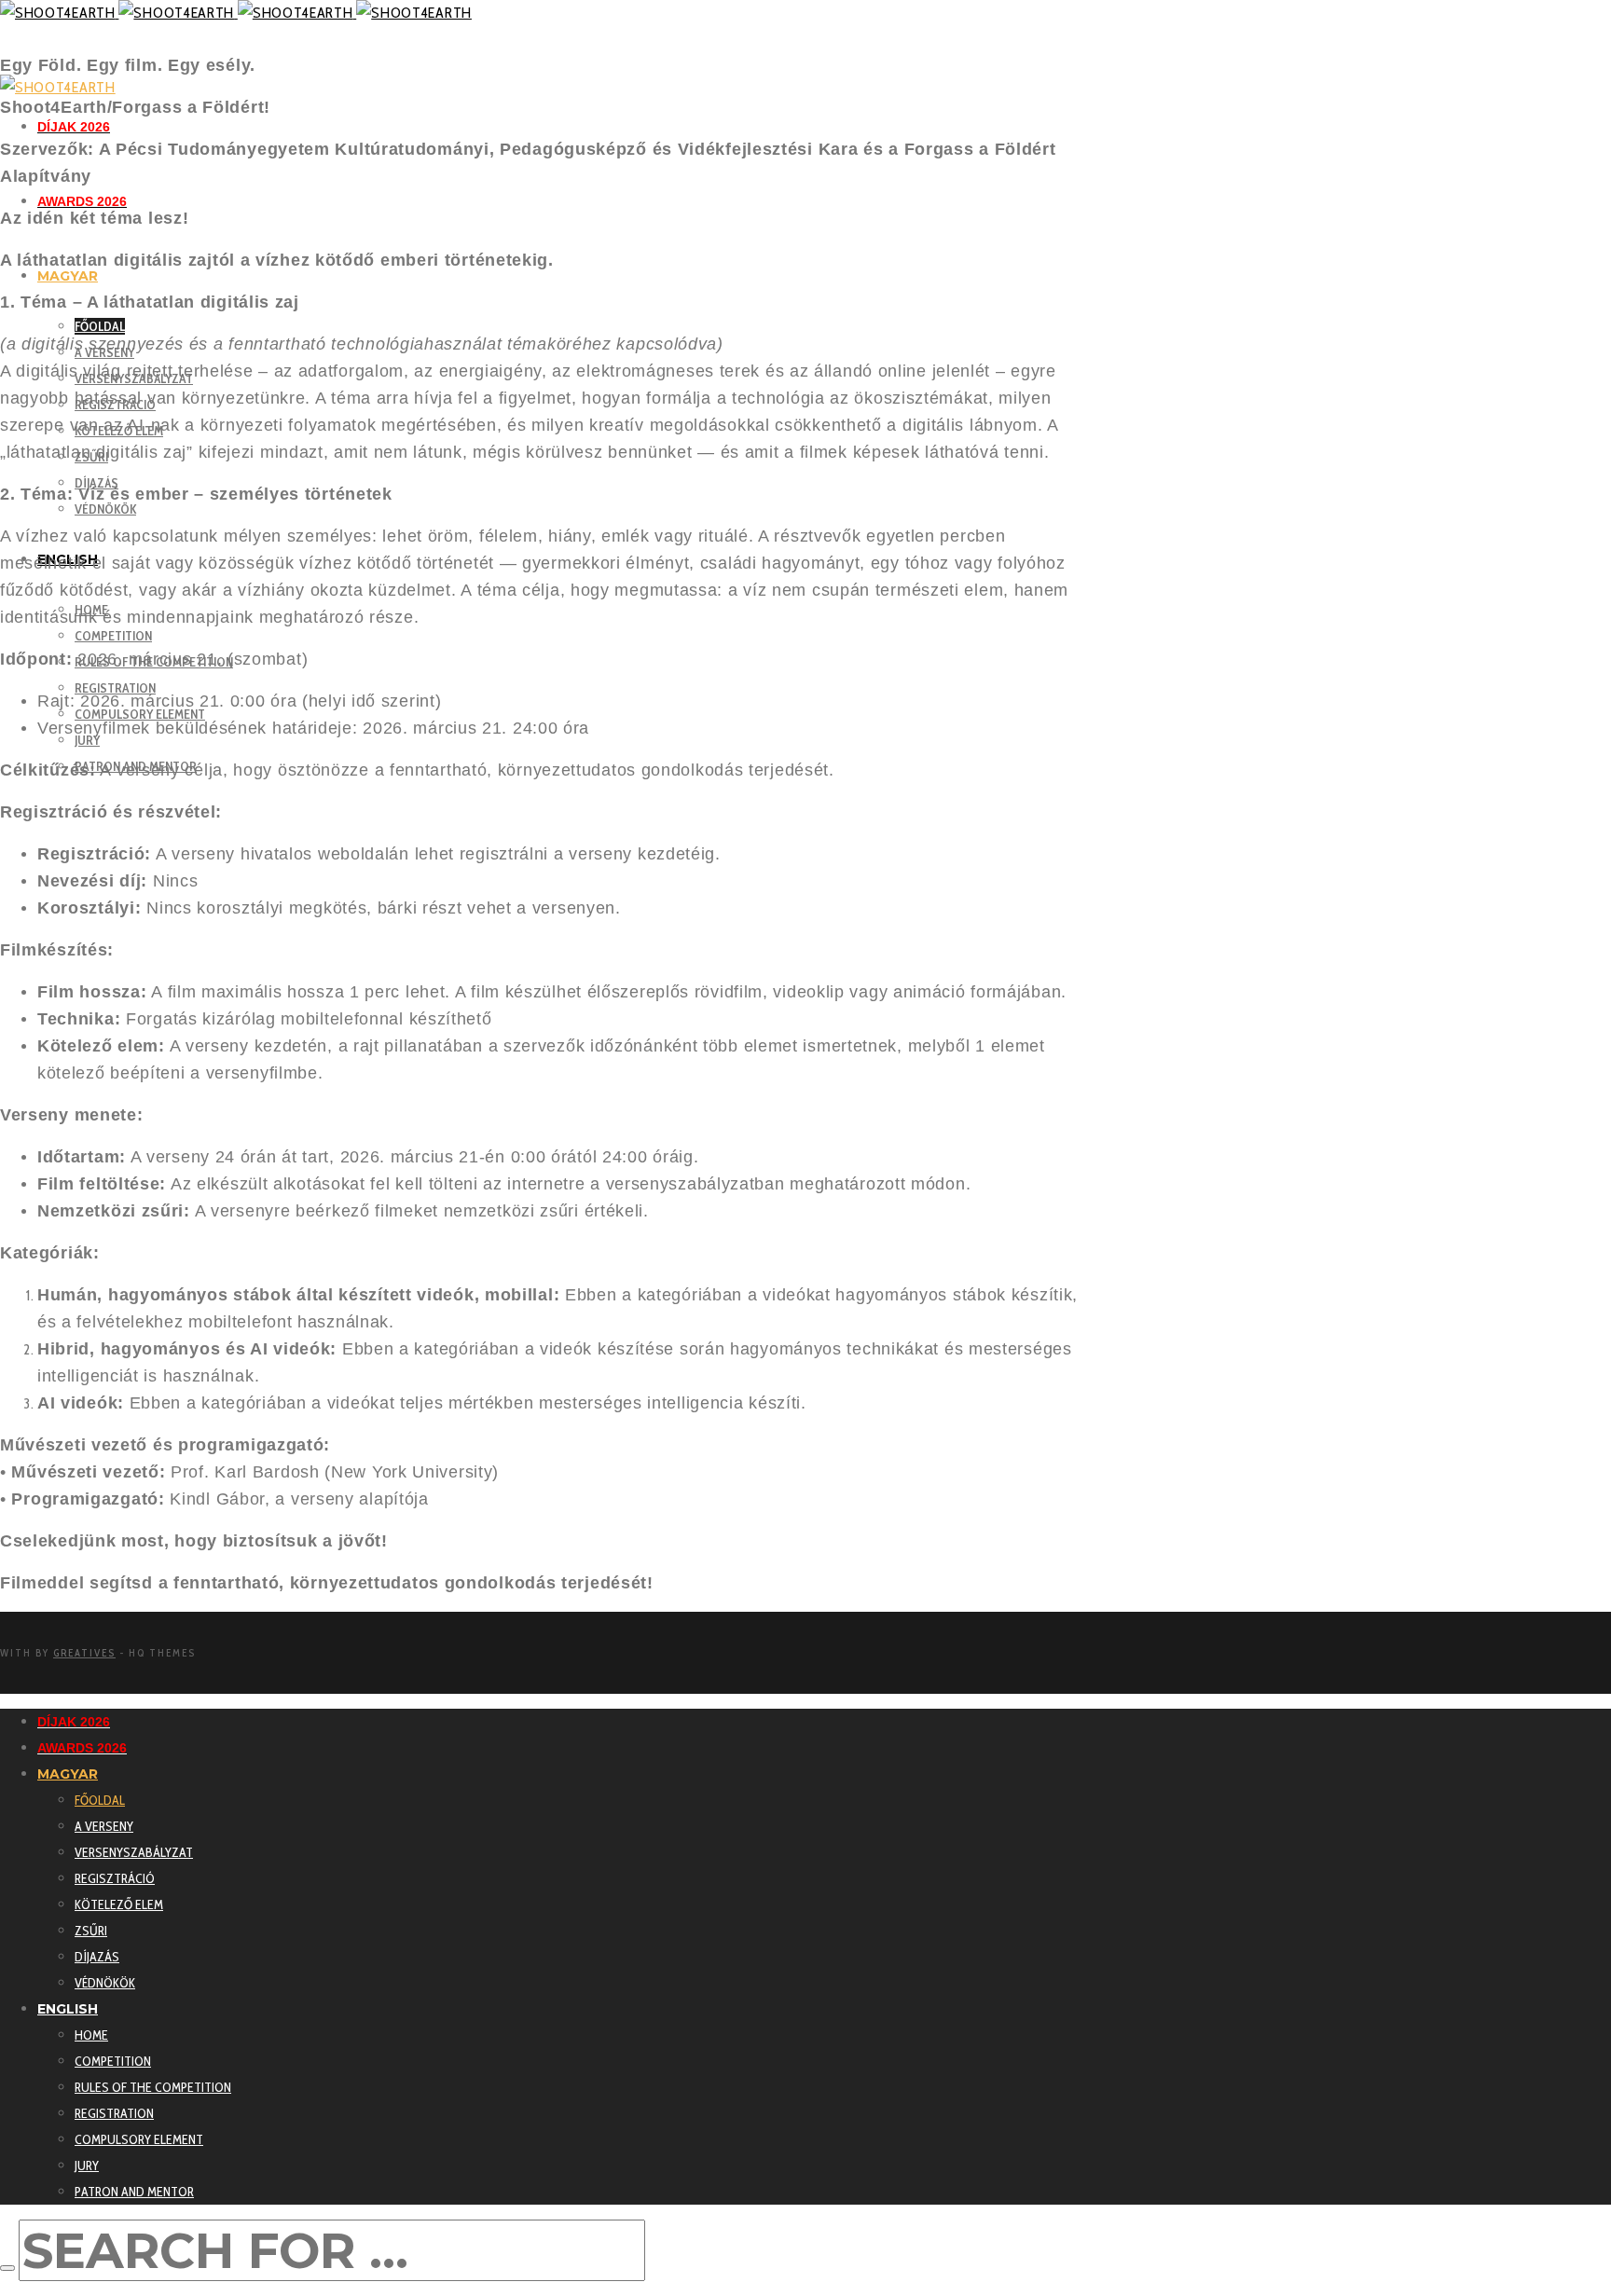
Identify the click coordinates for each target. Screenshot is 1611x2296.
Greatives (84, 1653)
